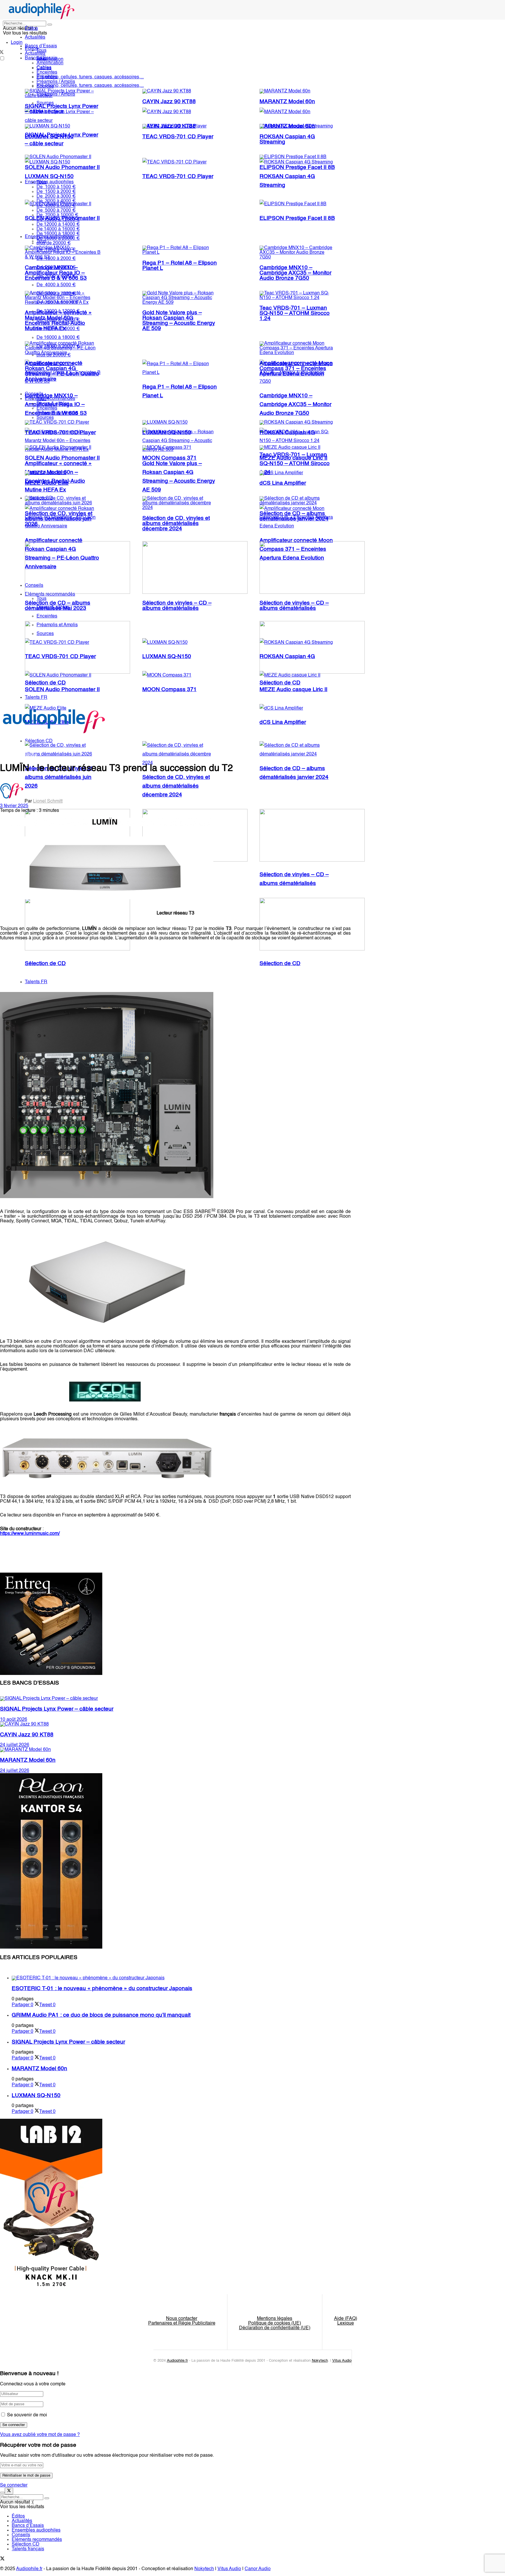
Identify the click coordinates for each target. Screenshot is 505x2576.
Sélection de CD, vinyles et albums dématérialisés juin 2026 (59, 777)
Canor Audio (258, 2569)
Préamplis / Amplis (56, 82)
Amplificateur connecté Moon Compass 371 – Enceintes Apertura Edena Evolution (296, 369)
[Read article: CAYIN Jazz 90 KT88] (175, 1724)
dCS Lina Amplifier (283, 722)
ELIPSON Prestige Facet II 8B (297, 218)
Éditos (31, 29)
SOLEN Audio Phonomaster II (62, 168)
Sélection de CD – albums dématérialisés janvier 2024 (294, 516)
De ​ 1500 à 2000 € (56, 192)
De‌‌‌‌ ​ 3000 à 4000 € (56, 201)
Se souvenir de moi (27, 2415)
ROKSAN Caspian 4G (287, 433)
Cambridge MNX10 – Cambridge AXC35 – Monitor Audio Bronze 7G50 (295, 405)
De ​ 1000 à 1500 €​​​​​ (56, 187)
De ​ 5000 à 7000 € (56, 211)
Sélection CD (26, 2544)
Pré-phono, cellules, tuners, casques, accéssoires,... (90, 86)
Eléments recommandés (50, 399)
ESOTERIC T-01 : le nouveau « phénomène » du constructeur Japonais (102, 1989)
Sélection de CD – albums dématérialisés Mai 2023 (58, 606)
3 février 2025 (14, 806)
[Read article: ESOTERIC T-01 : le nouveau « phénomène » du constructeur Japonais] (181, 1978)
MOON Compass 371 (170, 690)
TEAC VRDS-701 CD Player (178, 177)
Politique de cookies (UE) (275, 2323)
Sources (45, 87)
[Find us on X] (2, 2560)
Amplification (50, 63)
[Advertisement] (106, 966)
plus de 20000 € (54, 243)
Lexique (346, 2323)
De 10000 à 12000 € (58, 220)
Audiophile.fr (177, 2361)
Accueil (8, 755)
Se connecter (14, 2485)
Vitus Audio (342, 2361)
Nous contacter (182, 2319)
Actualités (35, 37)
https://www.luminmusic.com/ (30, 1534)
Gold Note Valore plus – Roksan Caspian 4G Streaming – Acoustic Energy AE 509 (179, 321)
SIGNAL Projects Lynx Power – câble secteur (62, 109)
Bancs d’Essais (28, 2526)
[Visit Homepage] (42, 18)
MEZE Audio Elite (47, 483)
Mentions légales (275, 2319)
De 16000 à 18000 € (58, 338)
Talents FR (36, 982)
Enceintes (47, 73)
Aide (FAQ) (346, 2319)
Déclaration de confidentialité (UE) (275, 2328)
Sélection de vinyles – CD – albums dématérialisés (177, 606)
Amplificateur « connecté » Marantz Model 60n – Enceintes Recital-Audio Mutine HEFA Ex (58, 321)
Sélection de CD (280, 964)
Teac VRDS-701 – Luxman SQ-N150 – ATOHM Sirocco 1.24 (295, 313)
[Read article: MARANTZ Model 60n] (175, 1750)
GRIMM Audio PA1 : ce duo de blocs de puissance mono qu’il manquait (101, 2015)
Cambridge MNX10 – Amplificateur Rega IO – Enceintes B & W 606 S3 (56, 273)
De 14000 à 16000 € (58, 229)
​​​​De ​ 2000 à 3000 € (56, 196)
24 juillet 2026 (15, 1745)
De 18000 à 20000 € (58, 239)
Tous (41, 51)
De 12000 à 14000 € (58, 225)
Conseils (34, 394)
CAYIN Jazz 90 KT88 (169, 102)
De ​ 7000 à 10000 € (57, 215)
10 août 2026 (14, 1720)
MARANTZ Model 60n (287, 102)
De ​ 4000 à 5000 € (56, 206)
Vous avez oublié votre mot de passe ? (40, 2435)
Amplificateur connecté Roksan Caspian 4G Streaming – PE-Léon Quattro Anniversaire (62, 371)
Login (17, 43)
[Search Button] (50, 25)
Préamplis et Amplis (57, 413)
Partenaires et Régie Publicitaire (182, 2323)
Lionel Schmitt (48, 801)
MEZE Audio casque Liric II (293, 458)
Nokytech (320, 2361)
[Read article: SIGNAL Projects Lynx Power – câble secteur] (175, 1699)
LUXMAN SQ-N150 (49, 177)
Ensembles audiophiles (49, 182)
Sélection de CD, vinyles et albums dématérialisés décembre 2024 (176, 786)
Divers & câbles (53, 404)
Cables (44, 68)
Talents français (28, 2549)
